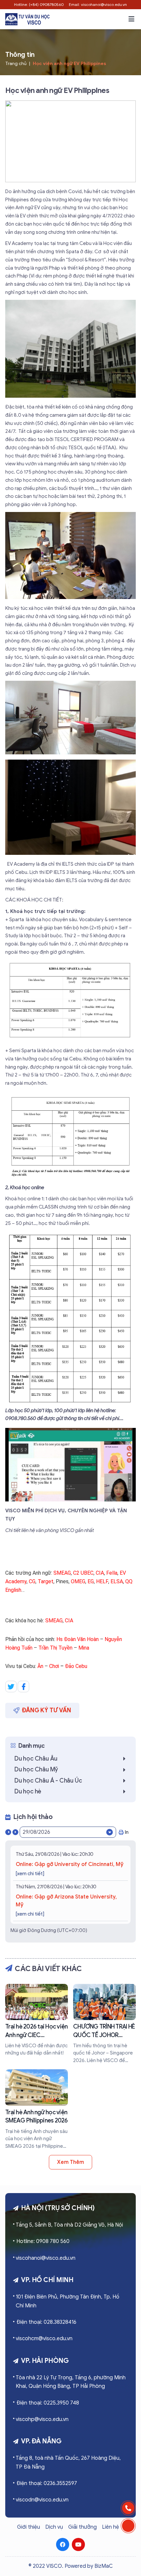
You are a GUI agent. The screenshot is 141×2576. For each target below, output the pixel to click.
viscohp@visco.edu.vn (42, 2419)
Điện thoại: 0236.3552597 (47, 2483)
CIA (100, 1573)
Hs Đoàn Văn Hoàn (78, 1639)
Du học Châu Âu (36, 1759)
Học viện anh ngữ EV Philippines (70, 64)
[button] (131, 19)
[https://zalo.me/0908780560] (128, 2526)
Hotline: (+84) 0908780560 (39, 4)
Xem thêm (70, 2162)
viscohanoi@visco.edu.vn (46, 2258)
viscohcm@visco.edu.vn (44, 2339)
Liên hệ (111, 2527)
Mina (84, 1648)
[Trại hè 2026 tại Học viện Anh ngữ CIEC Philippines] (37, 2020)
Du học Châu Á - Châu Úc (48, 1781)
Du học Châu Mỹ (36, 1769)
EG (91, 1581)
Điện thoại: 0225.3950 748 (48, 2403)
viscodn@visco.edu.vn (42, 2500)
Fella (112, 1573)
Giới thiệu (29, 2527)
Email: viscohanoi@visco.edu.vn (98, 4)
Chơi (54, 1666)
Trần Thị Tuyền (55, 1648)
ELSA (117, 1581)
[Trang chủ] (27, 19)
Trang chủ (16, 64)
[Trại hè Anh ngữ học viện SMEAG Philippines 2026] (37, 2110)
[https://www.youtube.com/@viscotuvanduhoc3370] (78, 2544)
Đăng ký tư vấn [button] (47, 1710)
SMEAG (62, 1573)
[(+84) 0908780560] (128, 2508)
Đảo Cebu (76, 1666)
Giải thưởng (82, 2527)
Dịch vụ (54, 2527)
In (127, 1832)
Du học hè (28, 1791)
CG (32, 1581)
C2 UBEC (83, 1573)
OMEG (78, 1581)
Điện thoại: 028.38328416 (46, 2322)
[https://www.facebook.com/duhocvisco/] (63, 2544)
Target (46, 1581)
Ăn (40, 1666)
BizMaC (104, 2566)
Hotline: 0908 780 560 (43, 2241)
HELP (102, 1581)
